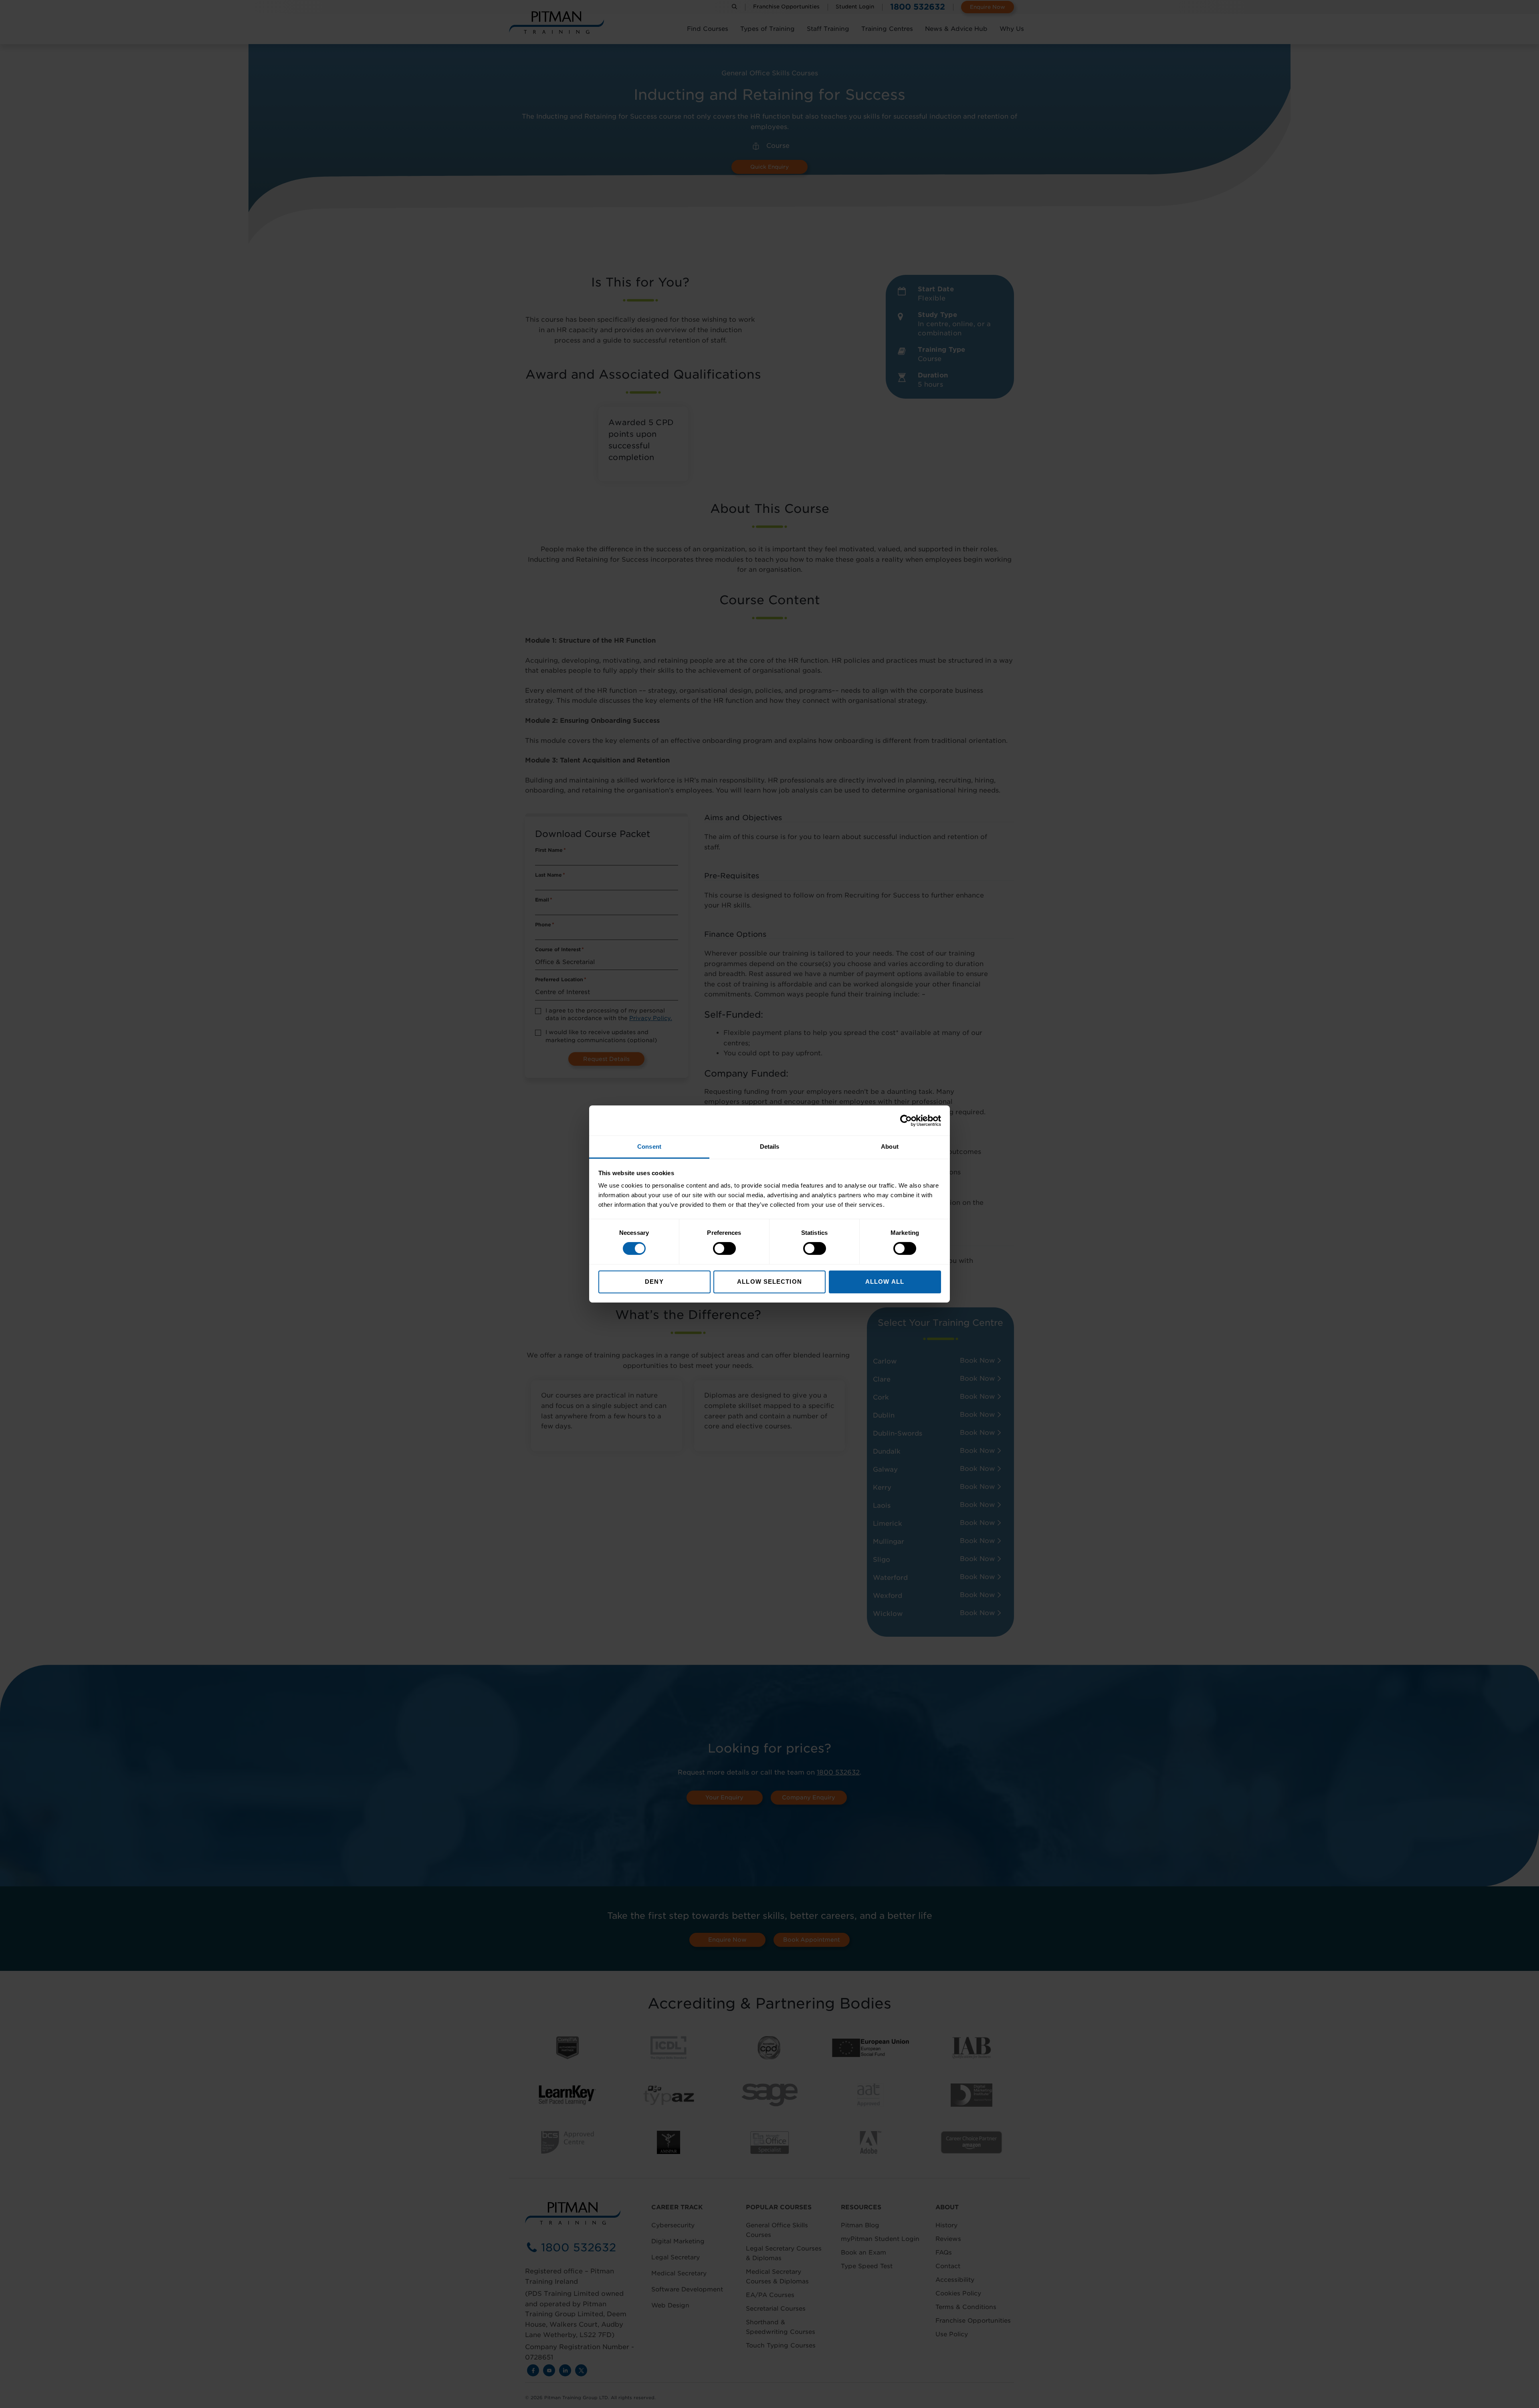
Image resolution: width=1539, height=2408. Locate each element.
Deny (654, 1282)
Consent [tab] (649, 1147)
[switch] (724, 1248)
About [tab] (890, 1147)
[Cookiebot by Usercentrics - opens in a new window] (906, 1120)
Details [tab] (770, 1147)
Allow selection (769, 1282)
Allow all (885, 1282)
